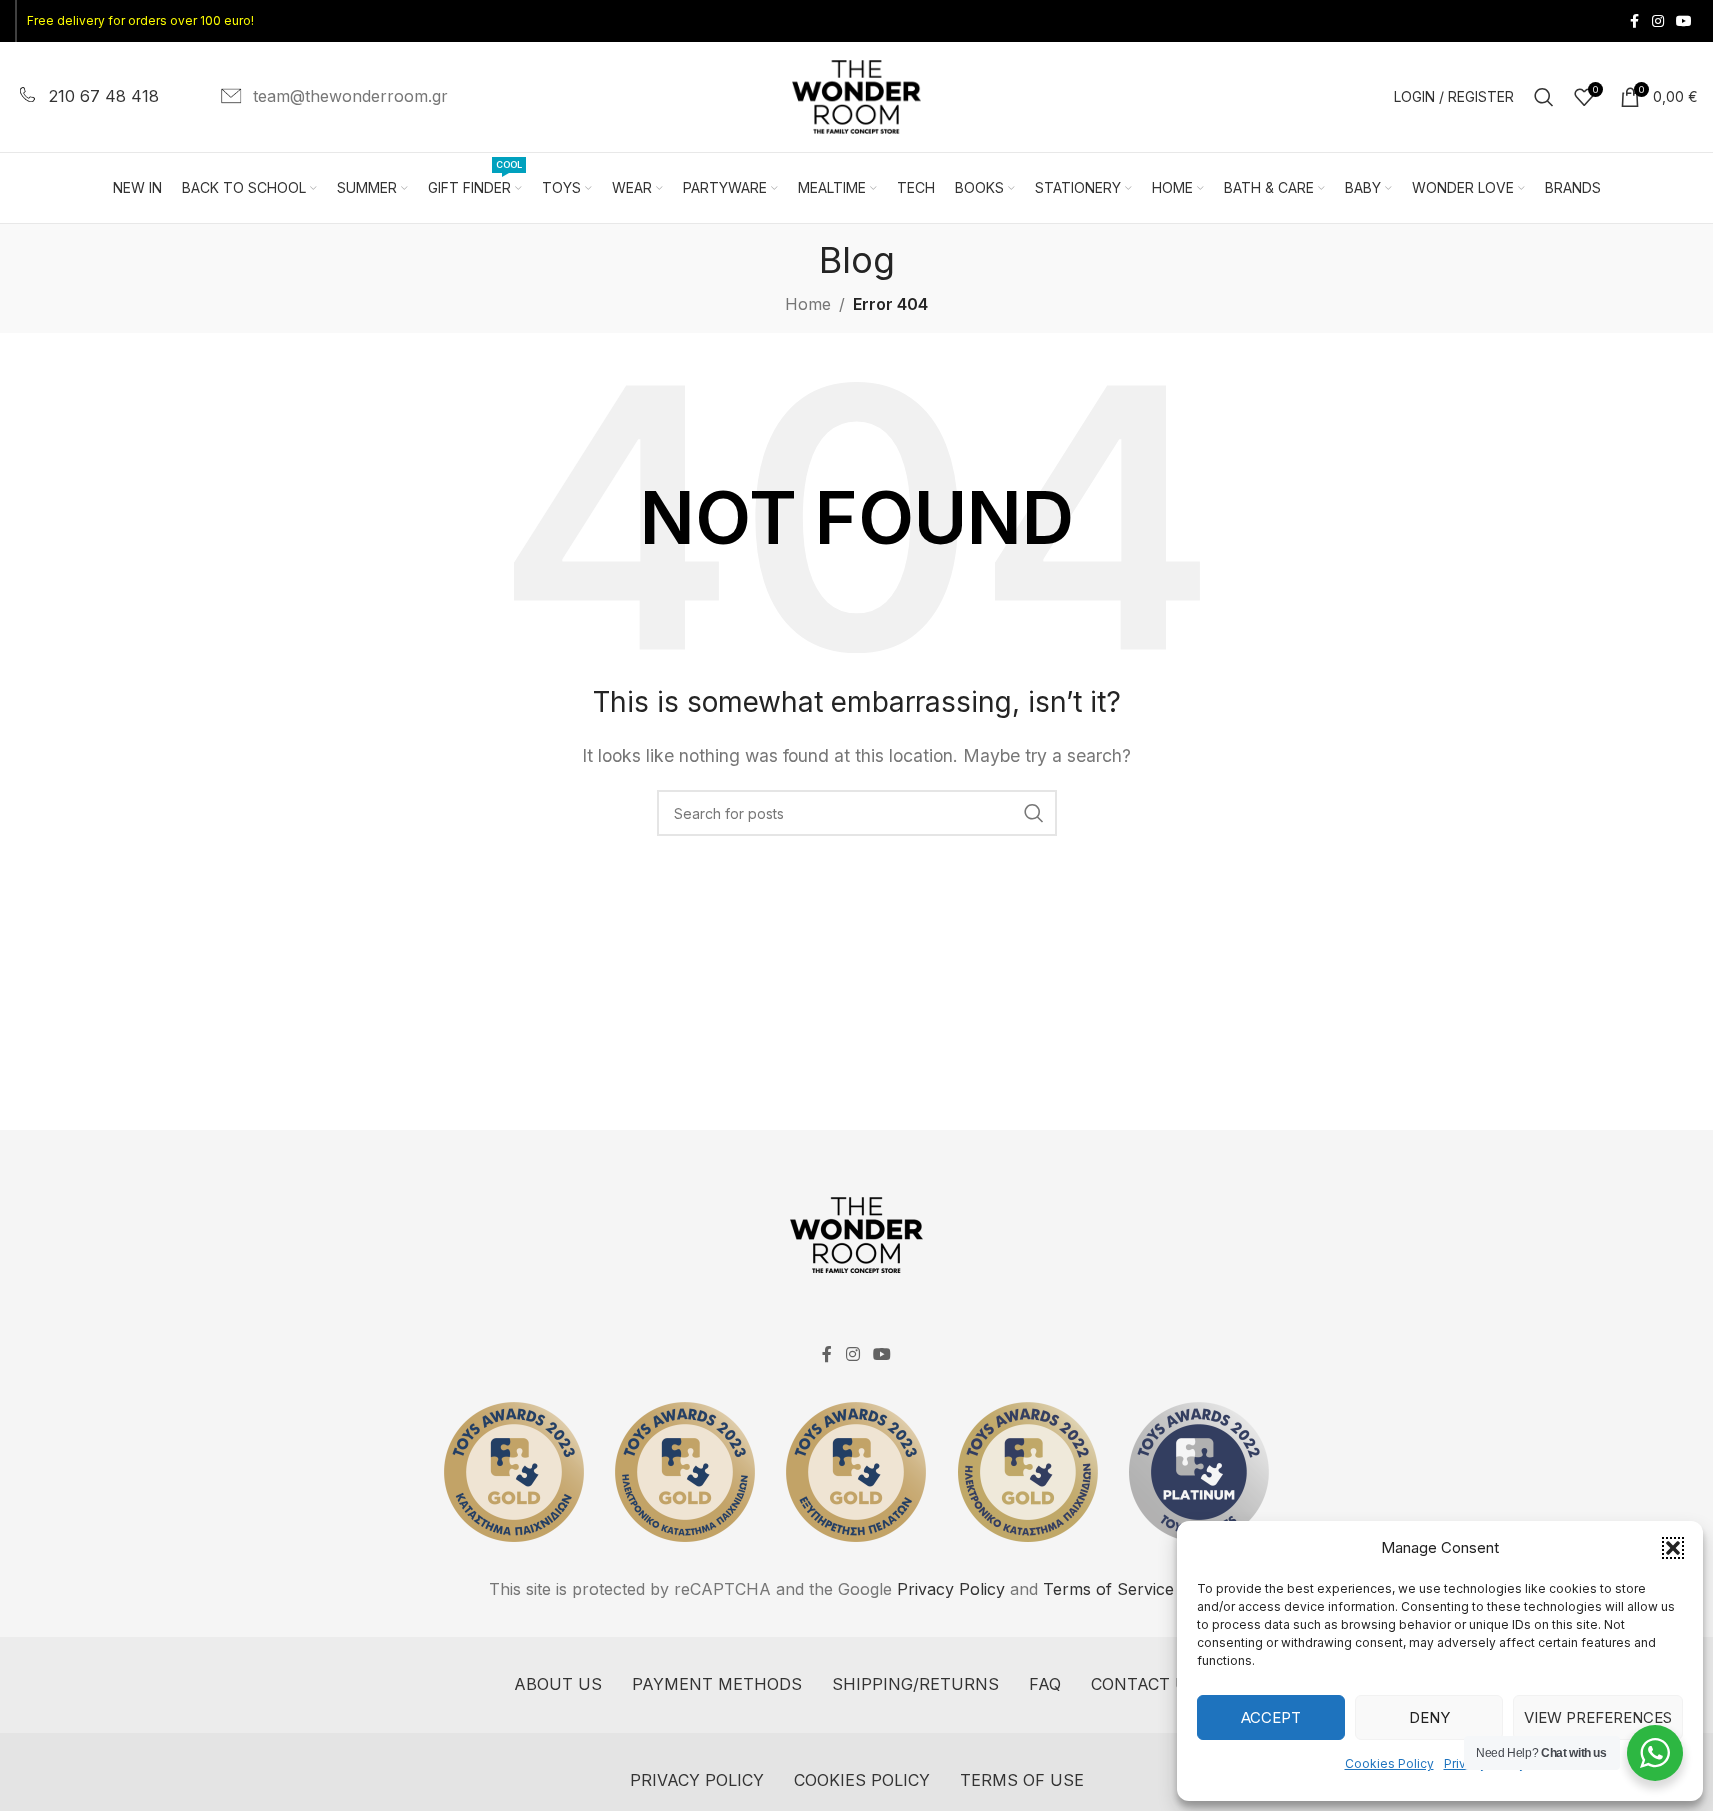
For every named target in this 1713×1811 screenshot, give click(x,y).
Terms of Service (1108, 1589)
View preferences (1598, 1717)
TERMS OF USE (1022, 1780)
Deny (1429, 1717)
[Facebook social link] (1634, 21)
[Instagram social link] (1658, 21)
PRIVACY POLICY (697, 1780)
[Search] (1544, 97)
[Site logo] (857, 95)
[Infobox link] (87, 97)
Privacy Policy (951, 1589)
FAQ (1045, 1684)
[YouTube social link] (1684, 21)
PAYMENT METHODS (717, 1684)
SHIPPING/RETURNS (915, 1684)
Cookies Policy (1389, 1763)
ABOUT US (558, 1684)
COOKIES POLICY (862, 1780)
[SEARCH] (1034, 813)
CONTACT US (1145, 1684)
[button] (1673, 1548)
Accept (1271, 1717)
